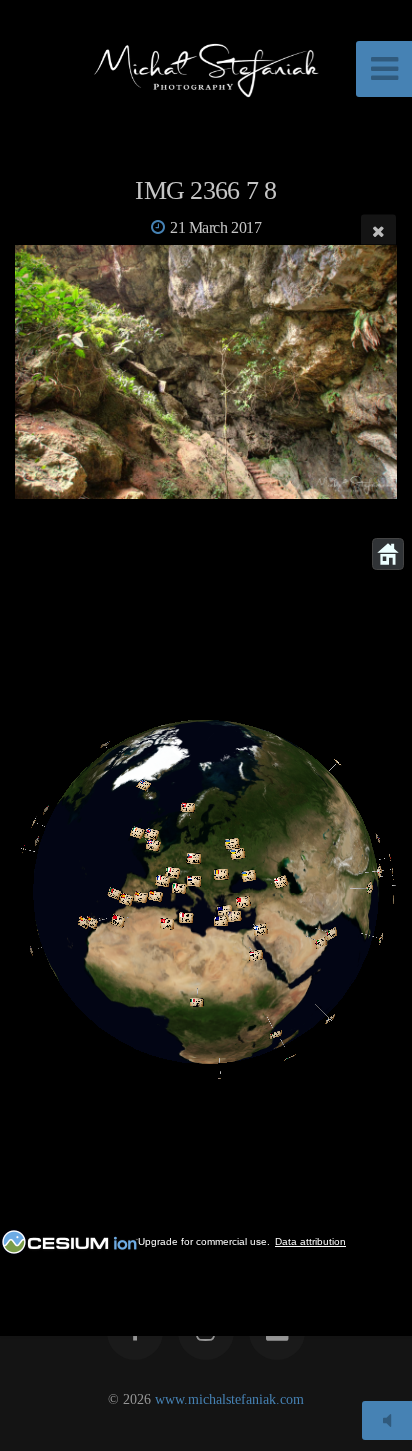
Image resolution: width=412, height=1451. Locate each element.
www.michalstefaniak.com (229, 1399)
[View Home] (388, 554)
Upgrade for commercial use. (204, 1241)
